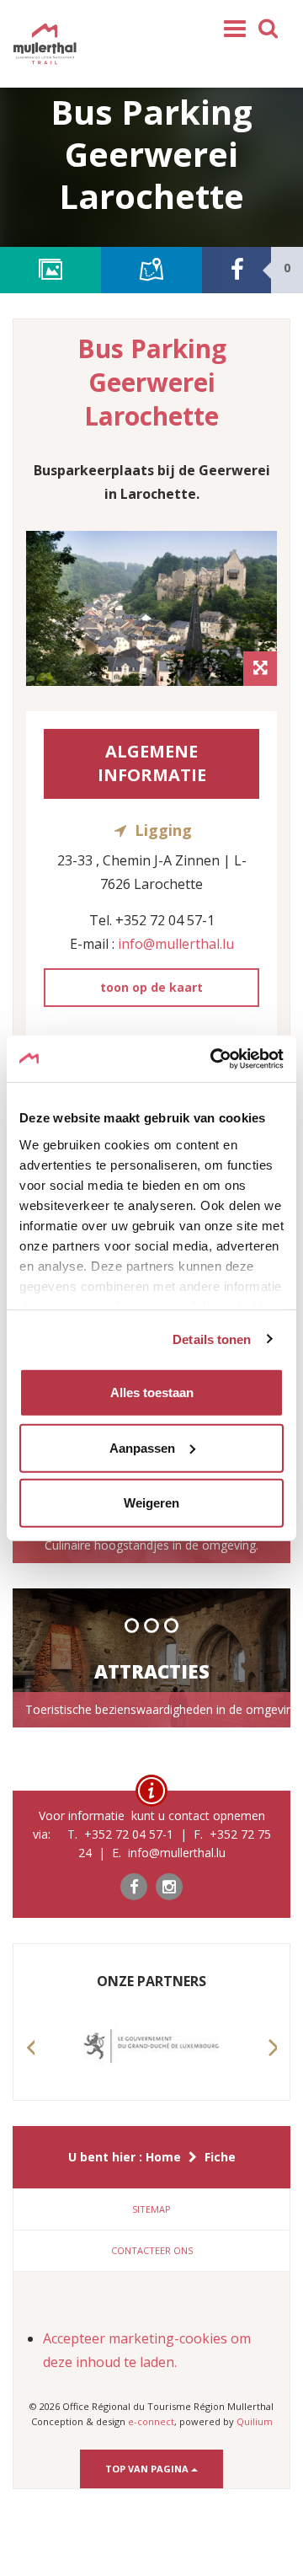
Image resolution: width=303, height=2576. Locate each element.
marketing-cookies (168, 2338)
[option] (151, 608)
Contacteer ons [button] (152, 2250)
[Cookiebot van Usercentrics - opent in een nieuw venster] (214, 1058)
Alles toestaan (152, 1392)
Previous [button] (30, 2063)
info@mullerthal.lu (176, 944)
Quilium (255, 2421)
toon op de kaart (151, 987)
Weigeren (151, 1503)
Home (163, 2157)
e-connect (151, 2421)
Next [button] (273, 2063)
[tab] (151, 2209)
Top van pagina (148, 2469)
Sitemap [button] (151, 2209)
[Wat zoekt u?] (268, 27)
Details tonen (212, 1339)
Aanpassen (142, 1447)
